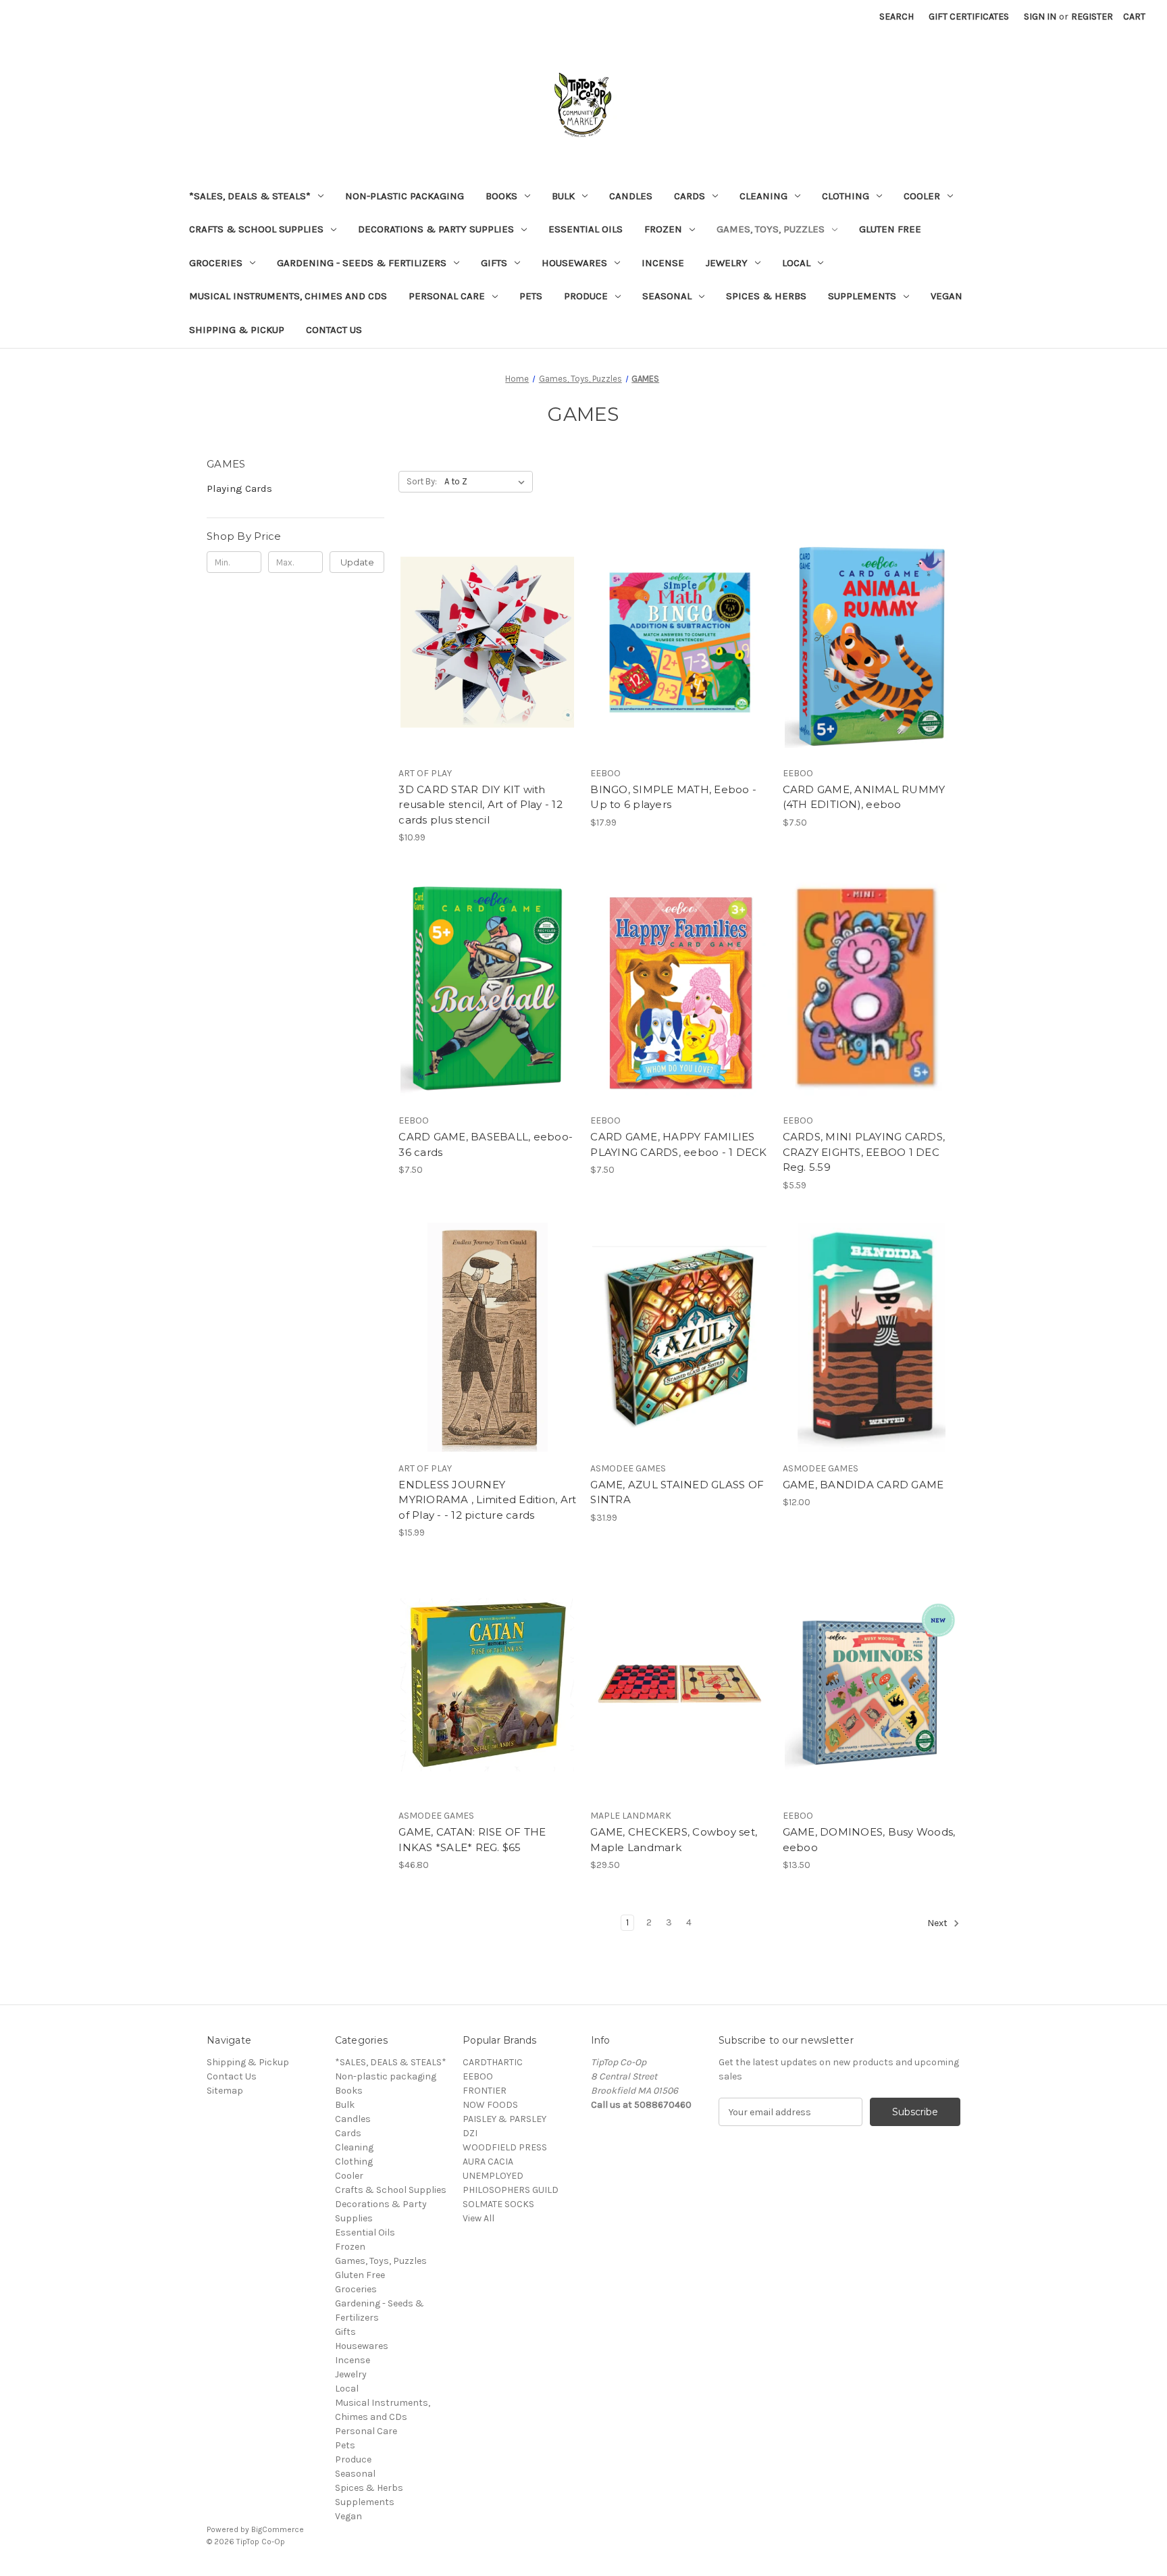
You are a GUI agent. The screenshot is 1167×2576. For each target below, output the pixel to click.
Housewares (574, 263)
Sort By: (422, 481)
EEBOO (478, 2076)
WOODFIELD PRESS (505, 2147)
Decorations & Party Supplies (436, 229)
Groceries (216, 263)
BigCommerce (278, 2529)
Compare (483, 642)
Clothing (846, 196)
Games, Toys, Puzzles (771, 229)
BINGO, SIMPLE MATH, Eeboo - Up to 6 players (673, 797)
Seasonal (667, 296)
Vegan (946, 296)
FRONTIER (485, 2091)
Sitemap (225, 2091)
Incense (663, 263)
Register (1092, 17)
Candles (631, 196)
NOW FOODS (490, 2105)
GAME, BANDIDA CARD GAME (863, 1485)
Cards (690, 196)
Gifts (494, 263)
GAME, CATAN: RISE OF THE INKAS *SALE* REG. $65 (472, 1840)
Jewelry (727, 263)
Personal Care (447, 296)
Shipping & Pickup (237, 330)
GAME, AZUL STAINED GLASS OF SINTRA (677, 1492)
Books (501, 196)
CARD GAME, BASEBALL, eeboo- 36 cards (486, 1144)
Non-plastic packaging (405, 196)
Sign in (1040, 17)
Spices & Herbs (766, 296)
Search (897, 17)
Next (938, 1924)
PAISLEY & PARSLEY (504, 2119)
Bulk (563, 196)
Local (796, 263)
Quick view (485, 618)
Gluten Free (890, 229)
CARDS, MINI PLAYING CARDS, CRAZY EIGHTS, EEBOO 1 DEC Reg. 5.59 (864, 1152)
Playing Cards (239, 488)
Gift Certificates (969, 17)
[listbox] (487, 482)
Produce (586, 296)
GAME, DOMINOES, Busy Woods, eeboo (869, 1840)
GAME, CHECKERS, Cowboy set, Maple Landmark (674, 1840)
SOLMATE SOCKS (498, 2204)
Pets (531, 296)
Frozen (663, 229)
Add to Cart (487, 666)
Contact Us (334, 330)
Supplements (862, 296)
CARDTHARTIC (493, 2062)
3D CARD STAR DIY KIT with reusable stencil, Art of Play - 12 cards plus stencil (481, 805)
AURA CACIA (488, 2162)
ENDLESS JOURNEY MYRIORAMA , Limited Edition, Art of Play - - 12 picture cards (487, 1500)
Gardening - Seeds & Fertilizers (362, 263)
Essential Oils (586, 229)
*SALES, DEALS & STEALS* (250, 196)
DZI (470, 2133)
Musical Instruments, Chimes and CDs (288, 296)
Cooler (922, 196)
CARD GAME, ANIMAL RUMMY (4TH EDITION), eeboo (864, 797)
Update (357, 562)
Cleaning (763, 196)
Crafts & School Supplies (256, 229)
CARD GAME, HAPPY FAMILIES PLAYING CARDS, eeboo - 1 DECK (678, 1144)
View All (478, 2218)
